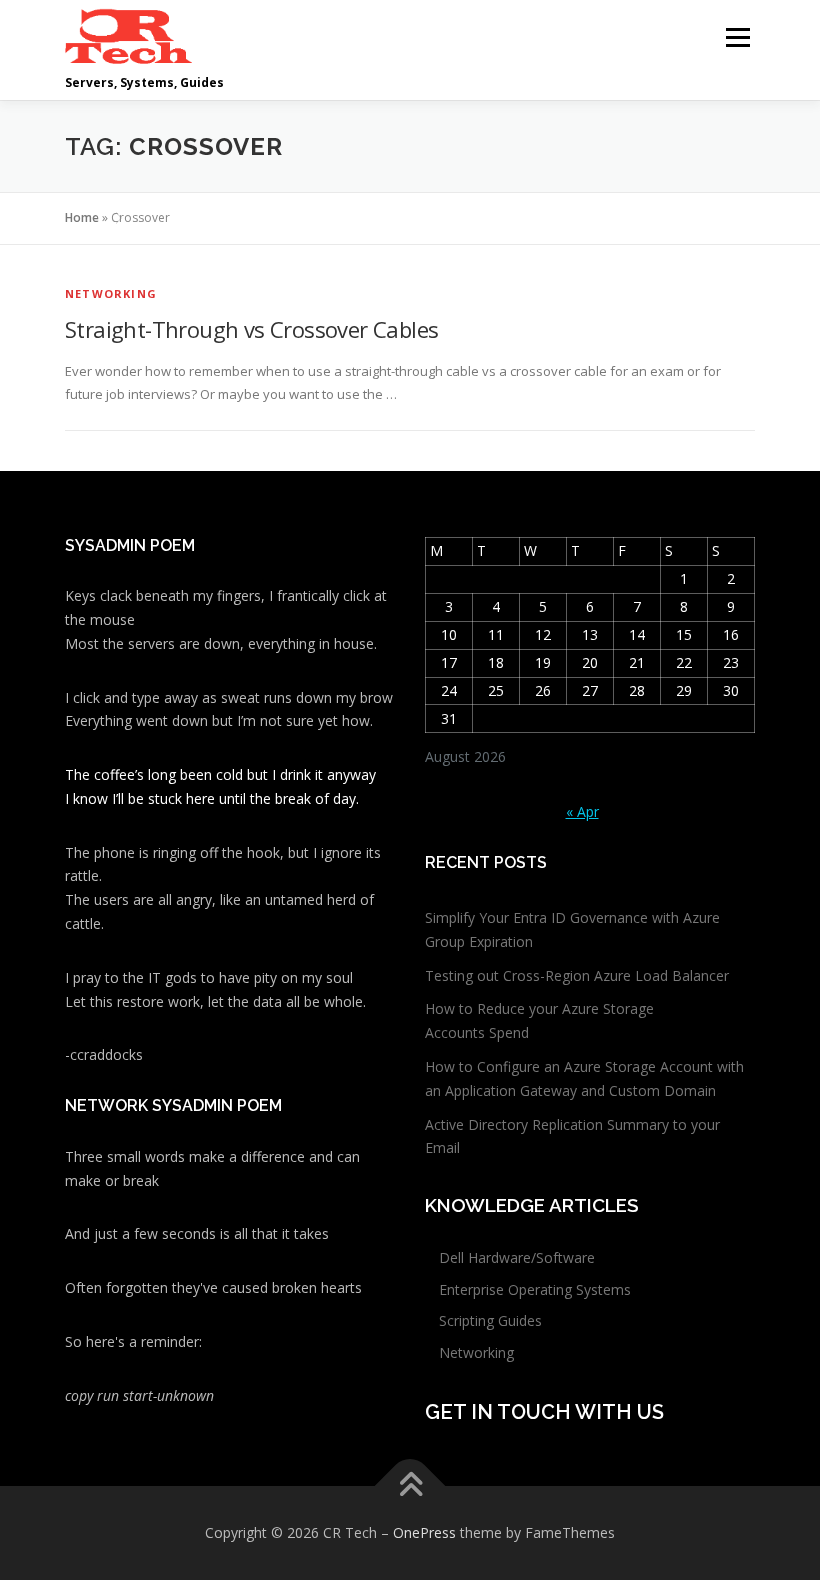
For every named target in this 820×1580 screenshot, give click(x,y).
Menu (737, 37)
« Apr (582, 811)
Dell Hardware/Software (517, 1257)
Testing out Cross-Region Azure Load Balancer (577, 975)
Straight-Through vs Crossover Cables (251, 329)
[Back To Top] (410, 1486)
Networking (111, 293)
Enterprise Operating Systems (535, 1289)
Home (82, 217)
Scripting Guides (490, 1320)
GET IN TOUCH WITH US (544, 1412)
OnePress (424, 1532)
